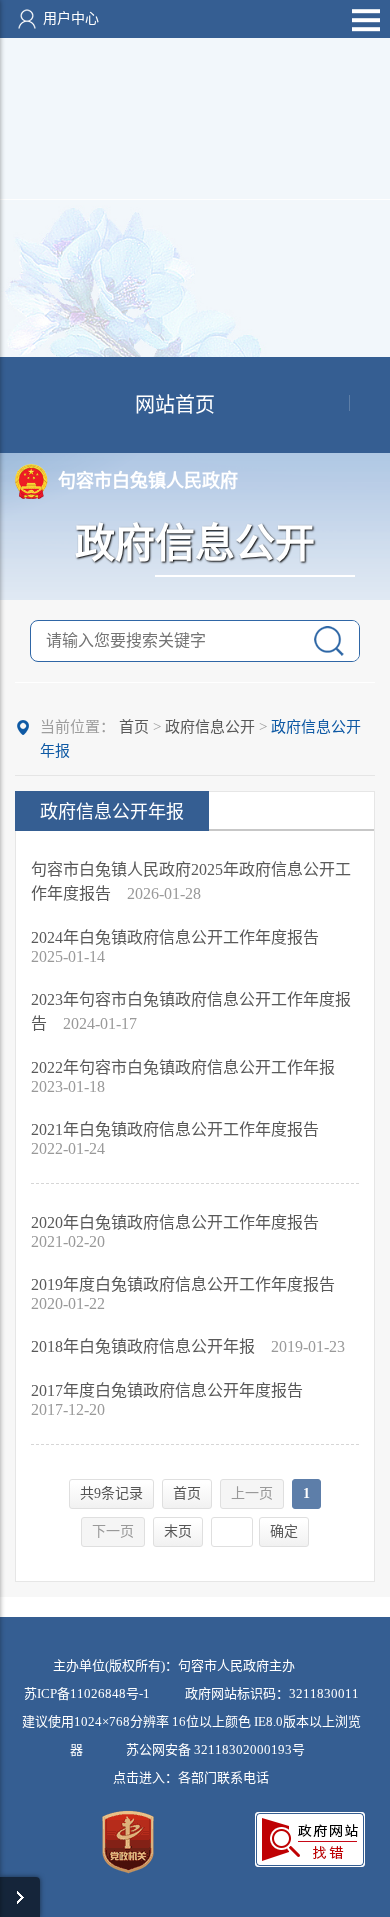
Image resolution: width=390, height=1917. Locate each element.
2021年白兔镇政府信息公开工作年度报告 (175, 1129)
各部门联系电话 (223, 1777)
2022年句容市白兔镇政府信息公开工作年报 (183, 1067)
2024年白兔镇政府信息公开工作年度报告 (175, 937)
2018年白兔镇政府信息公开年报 (145, 1346)
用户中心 (71, 18)
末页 (178, 1531)
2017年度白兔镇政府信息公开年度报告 (167, 1390)
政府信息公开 (210, 727)
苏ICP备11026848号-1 (87, 1693)
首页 (134, 727)
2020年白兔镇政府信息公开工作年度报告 (175, 1222)
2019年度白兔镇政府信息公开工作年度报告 (183, 1284)
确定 (284, 1531)
